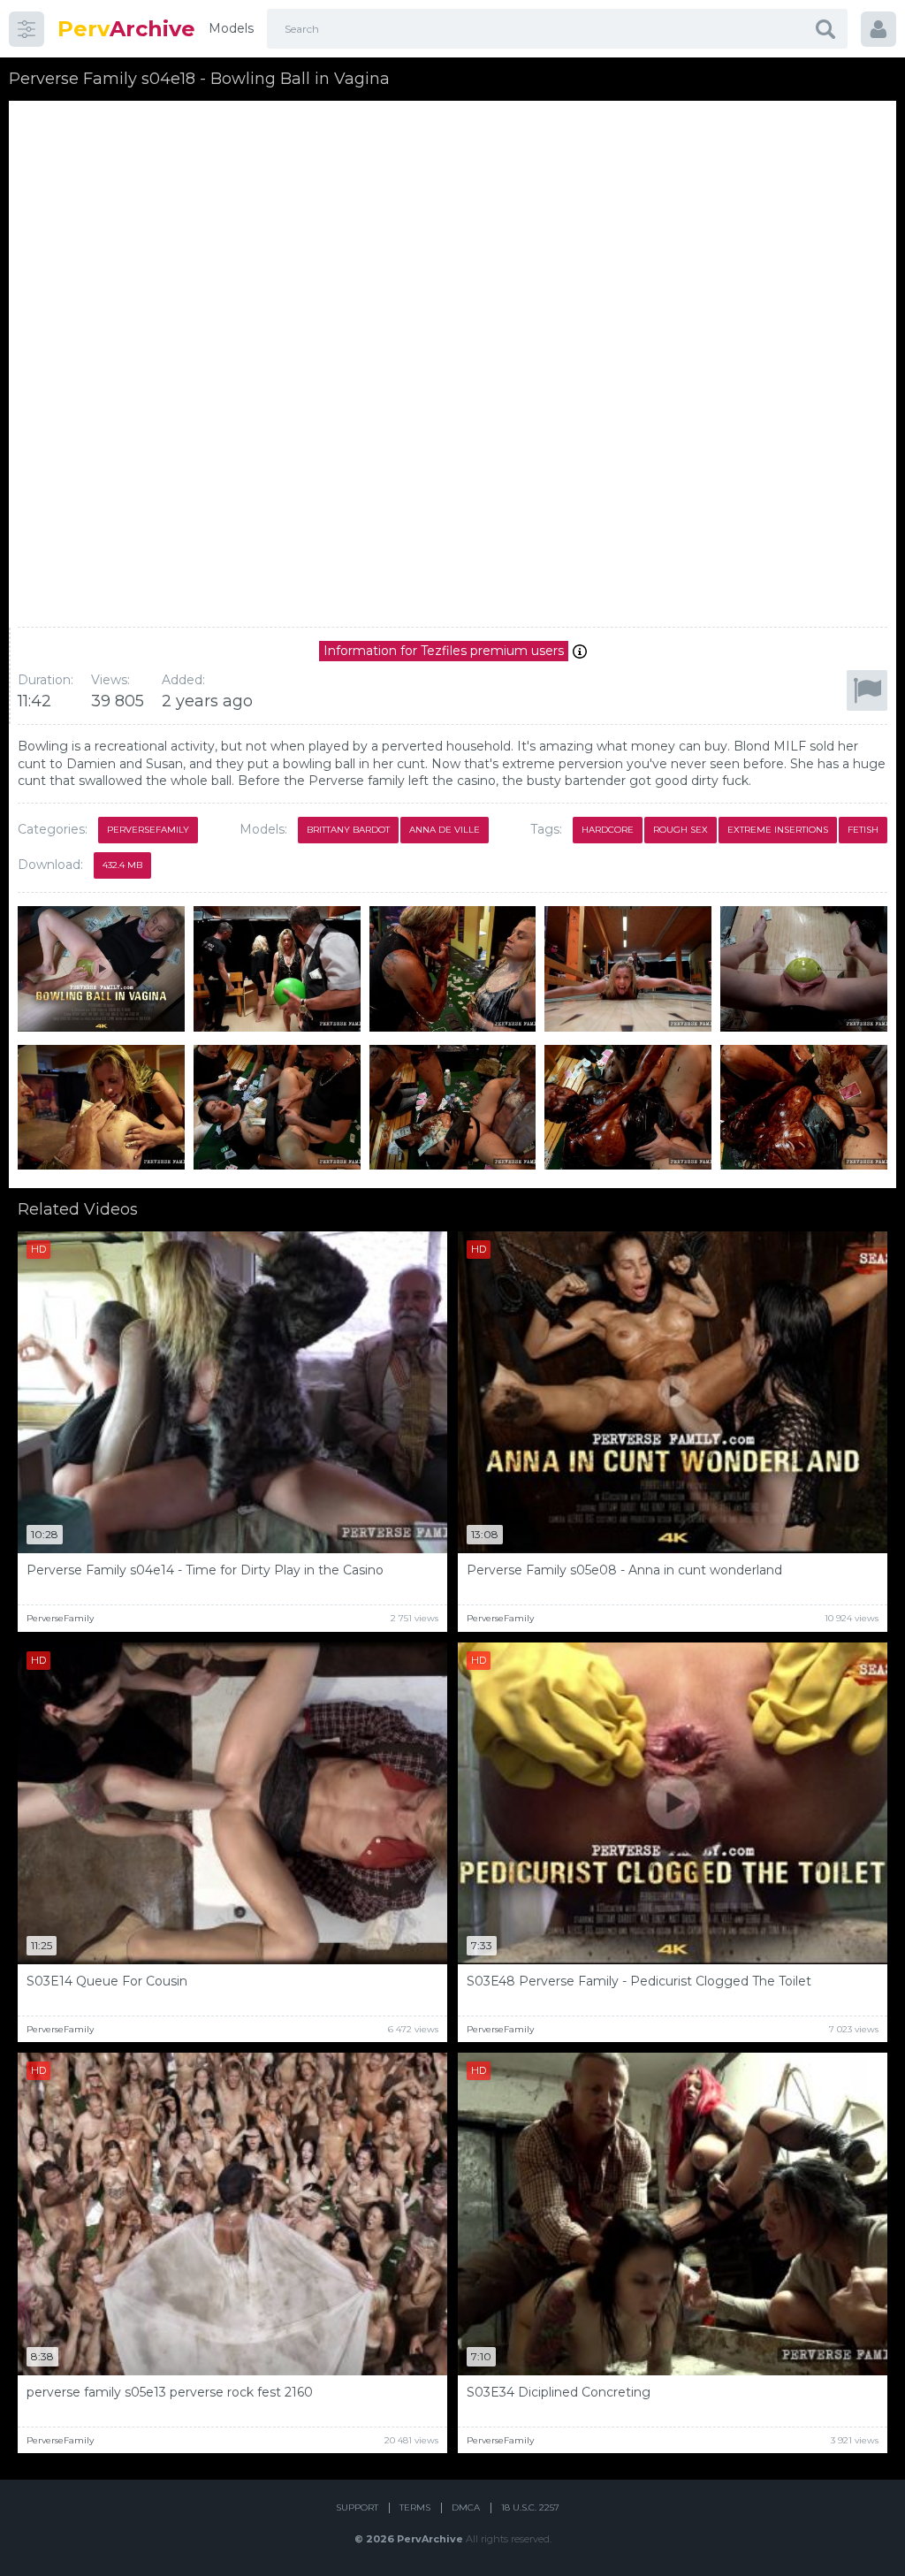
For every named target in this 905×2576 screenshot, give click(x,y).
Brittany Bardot (348, 830)
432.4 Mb (122, 865)
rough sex (681, 830)
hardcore (608, 830)
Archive (126, 29)
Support (357, 2507)
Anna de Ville (445, 830)
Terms (415, 2507)
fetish (863, 830)
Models (231, 28)
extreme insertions (778, 830)
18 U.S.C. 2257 (530, 2507)
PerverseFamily (148, 830)
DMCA (466, 2507)
